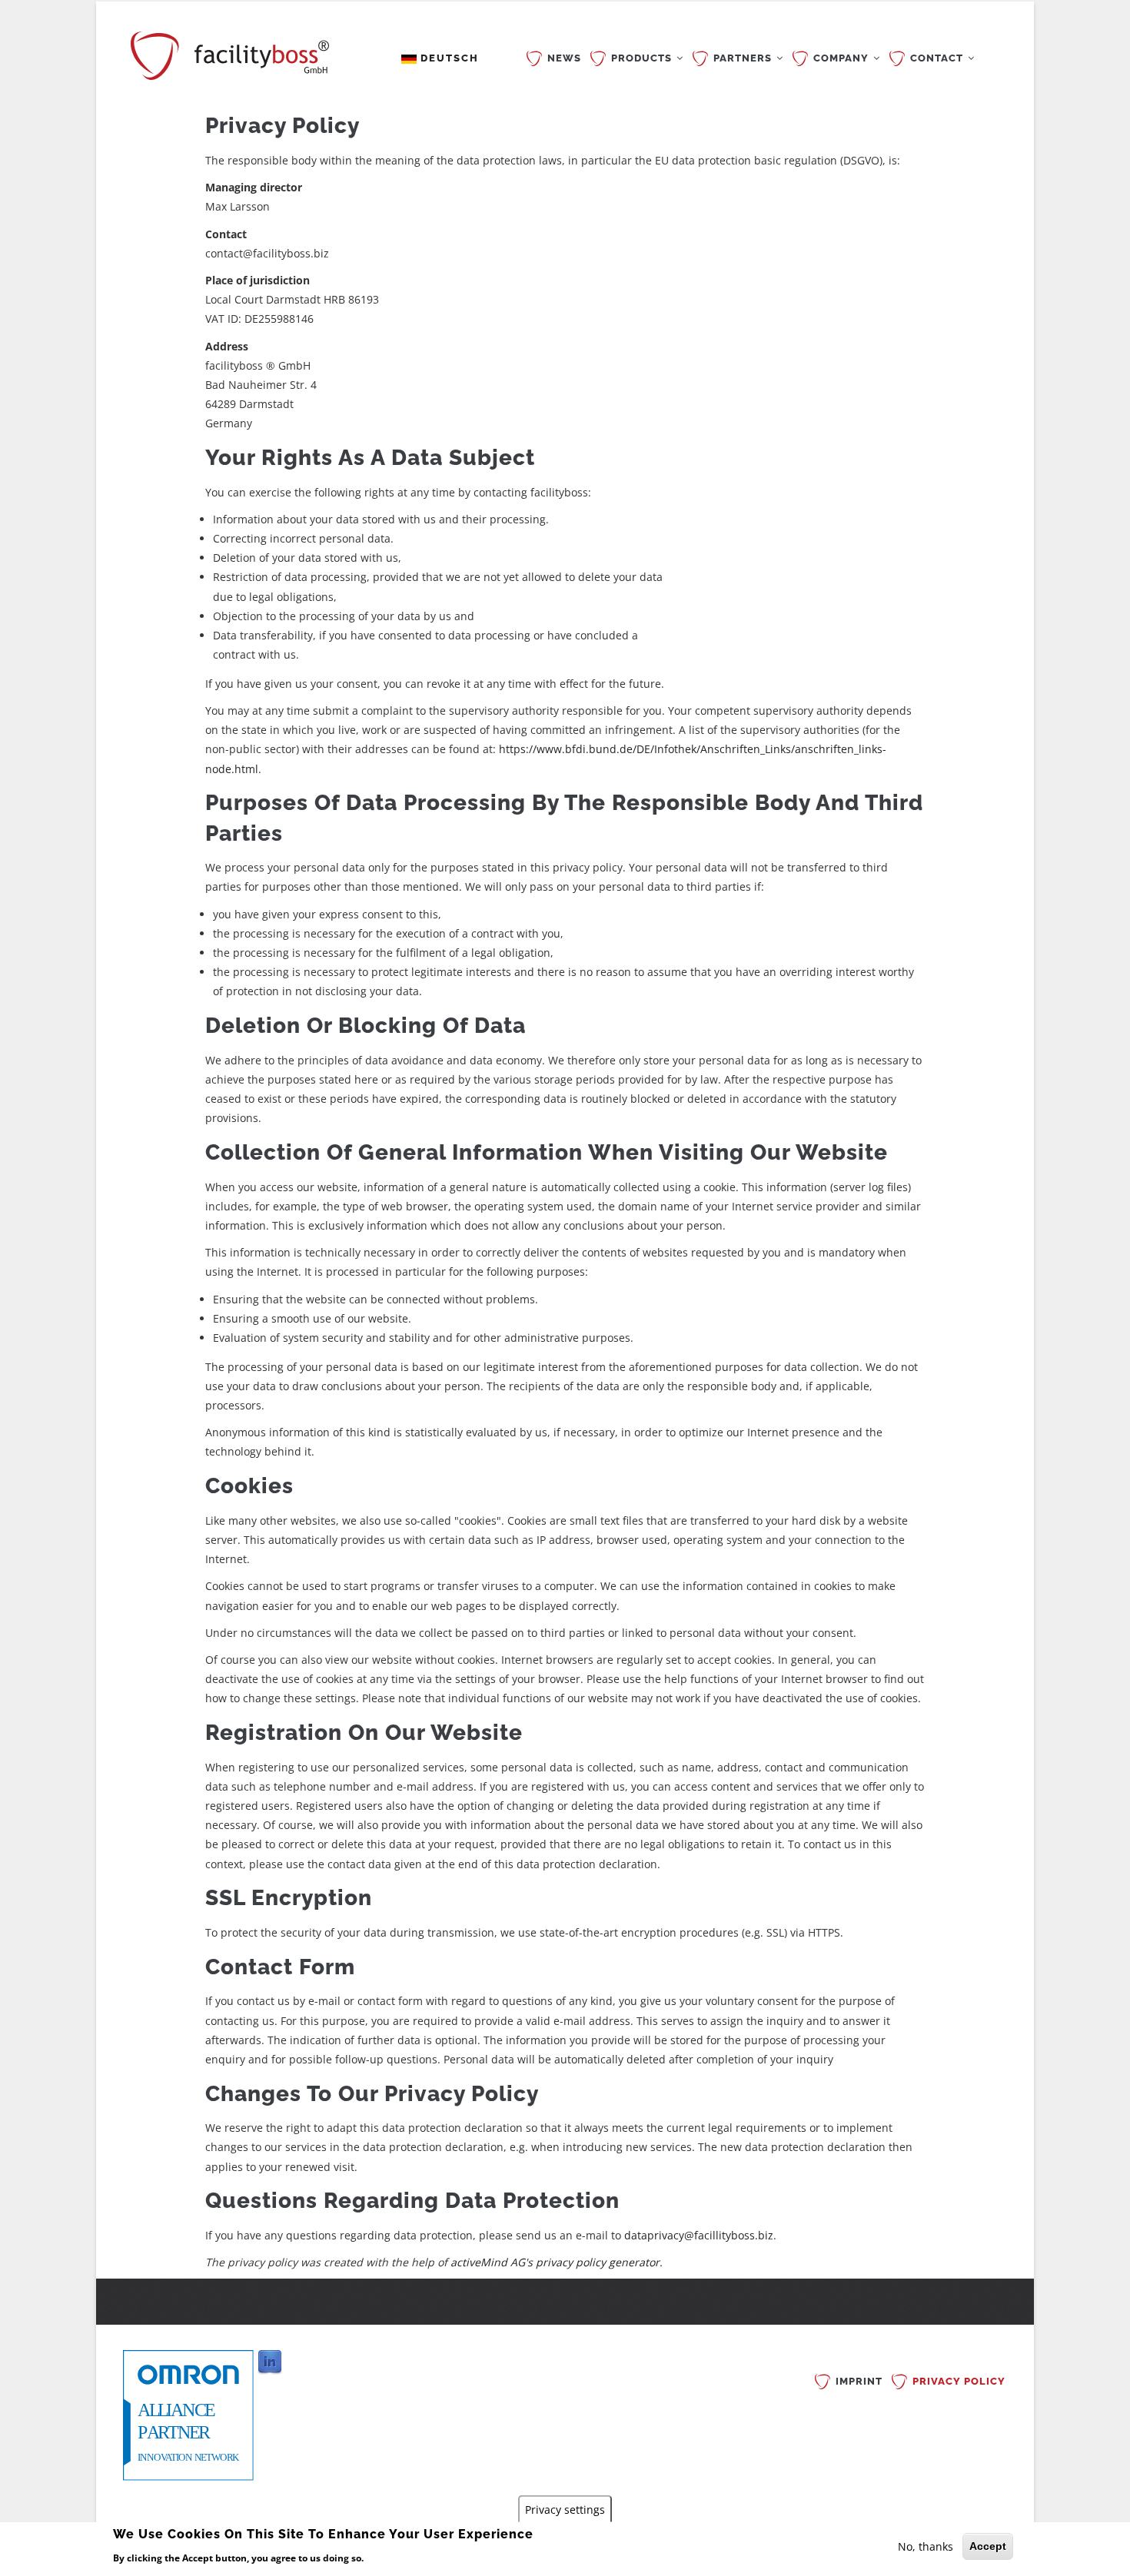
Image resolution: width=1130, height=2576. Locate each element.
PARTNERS (744, 58)
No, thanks (926, 2546)
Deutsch (448, 58)
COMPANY (843, 58)
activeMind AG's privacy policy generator (555, 2262)
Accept (988, 2546)
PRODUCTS (643, 58)
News (564, 58)
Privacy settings (565, 2509)
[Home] (230, 52)
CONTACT (938, 58)
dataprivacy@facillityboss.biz (699, 2235)
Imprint (859, 2381)
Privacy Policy (959, 2381)
